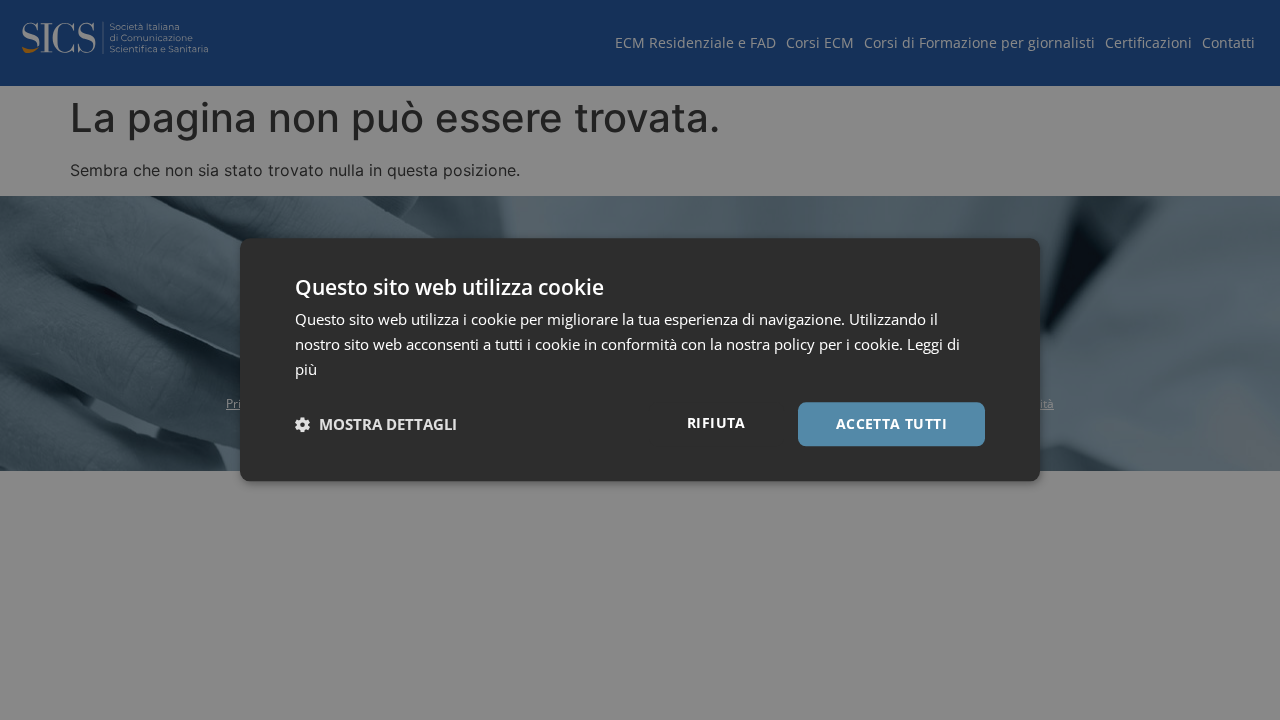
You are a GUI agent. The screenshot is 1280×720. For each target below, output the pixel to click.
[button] (376, 424)
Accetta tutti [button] (891, 423)
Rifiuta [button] (716, 422)
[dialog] (640, 359)
